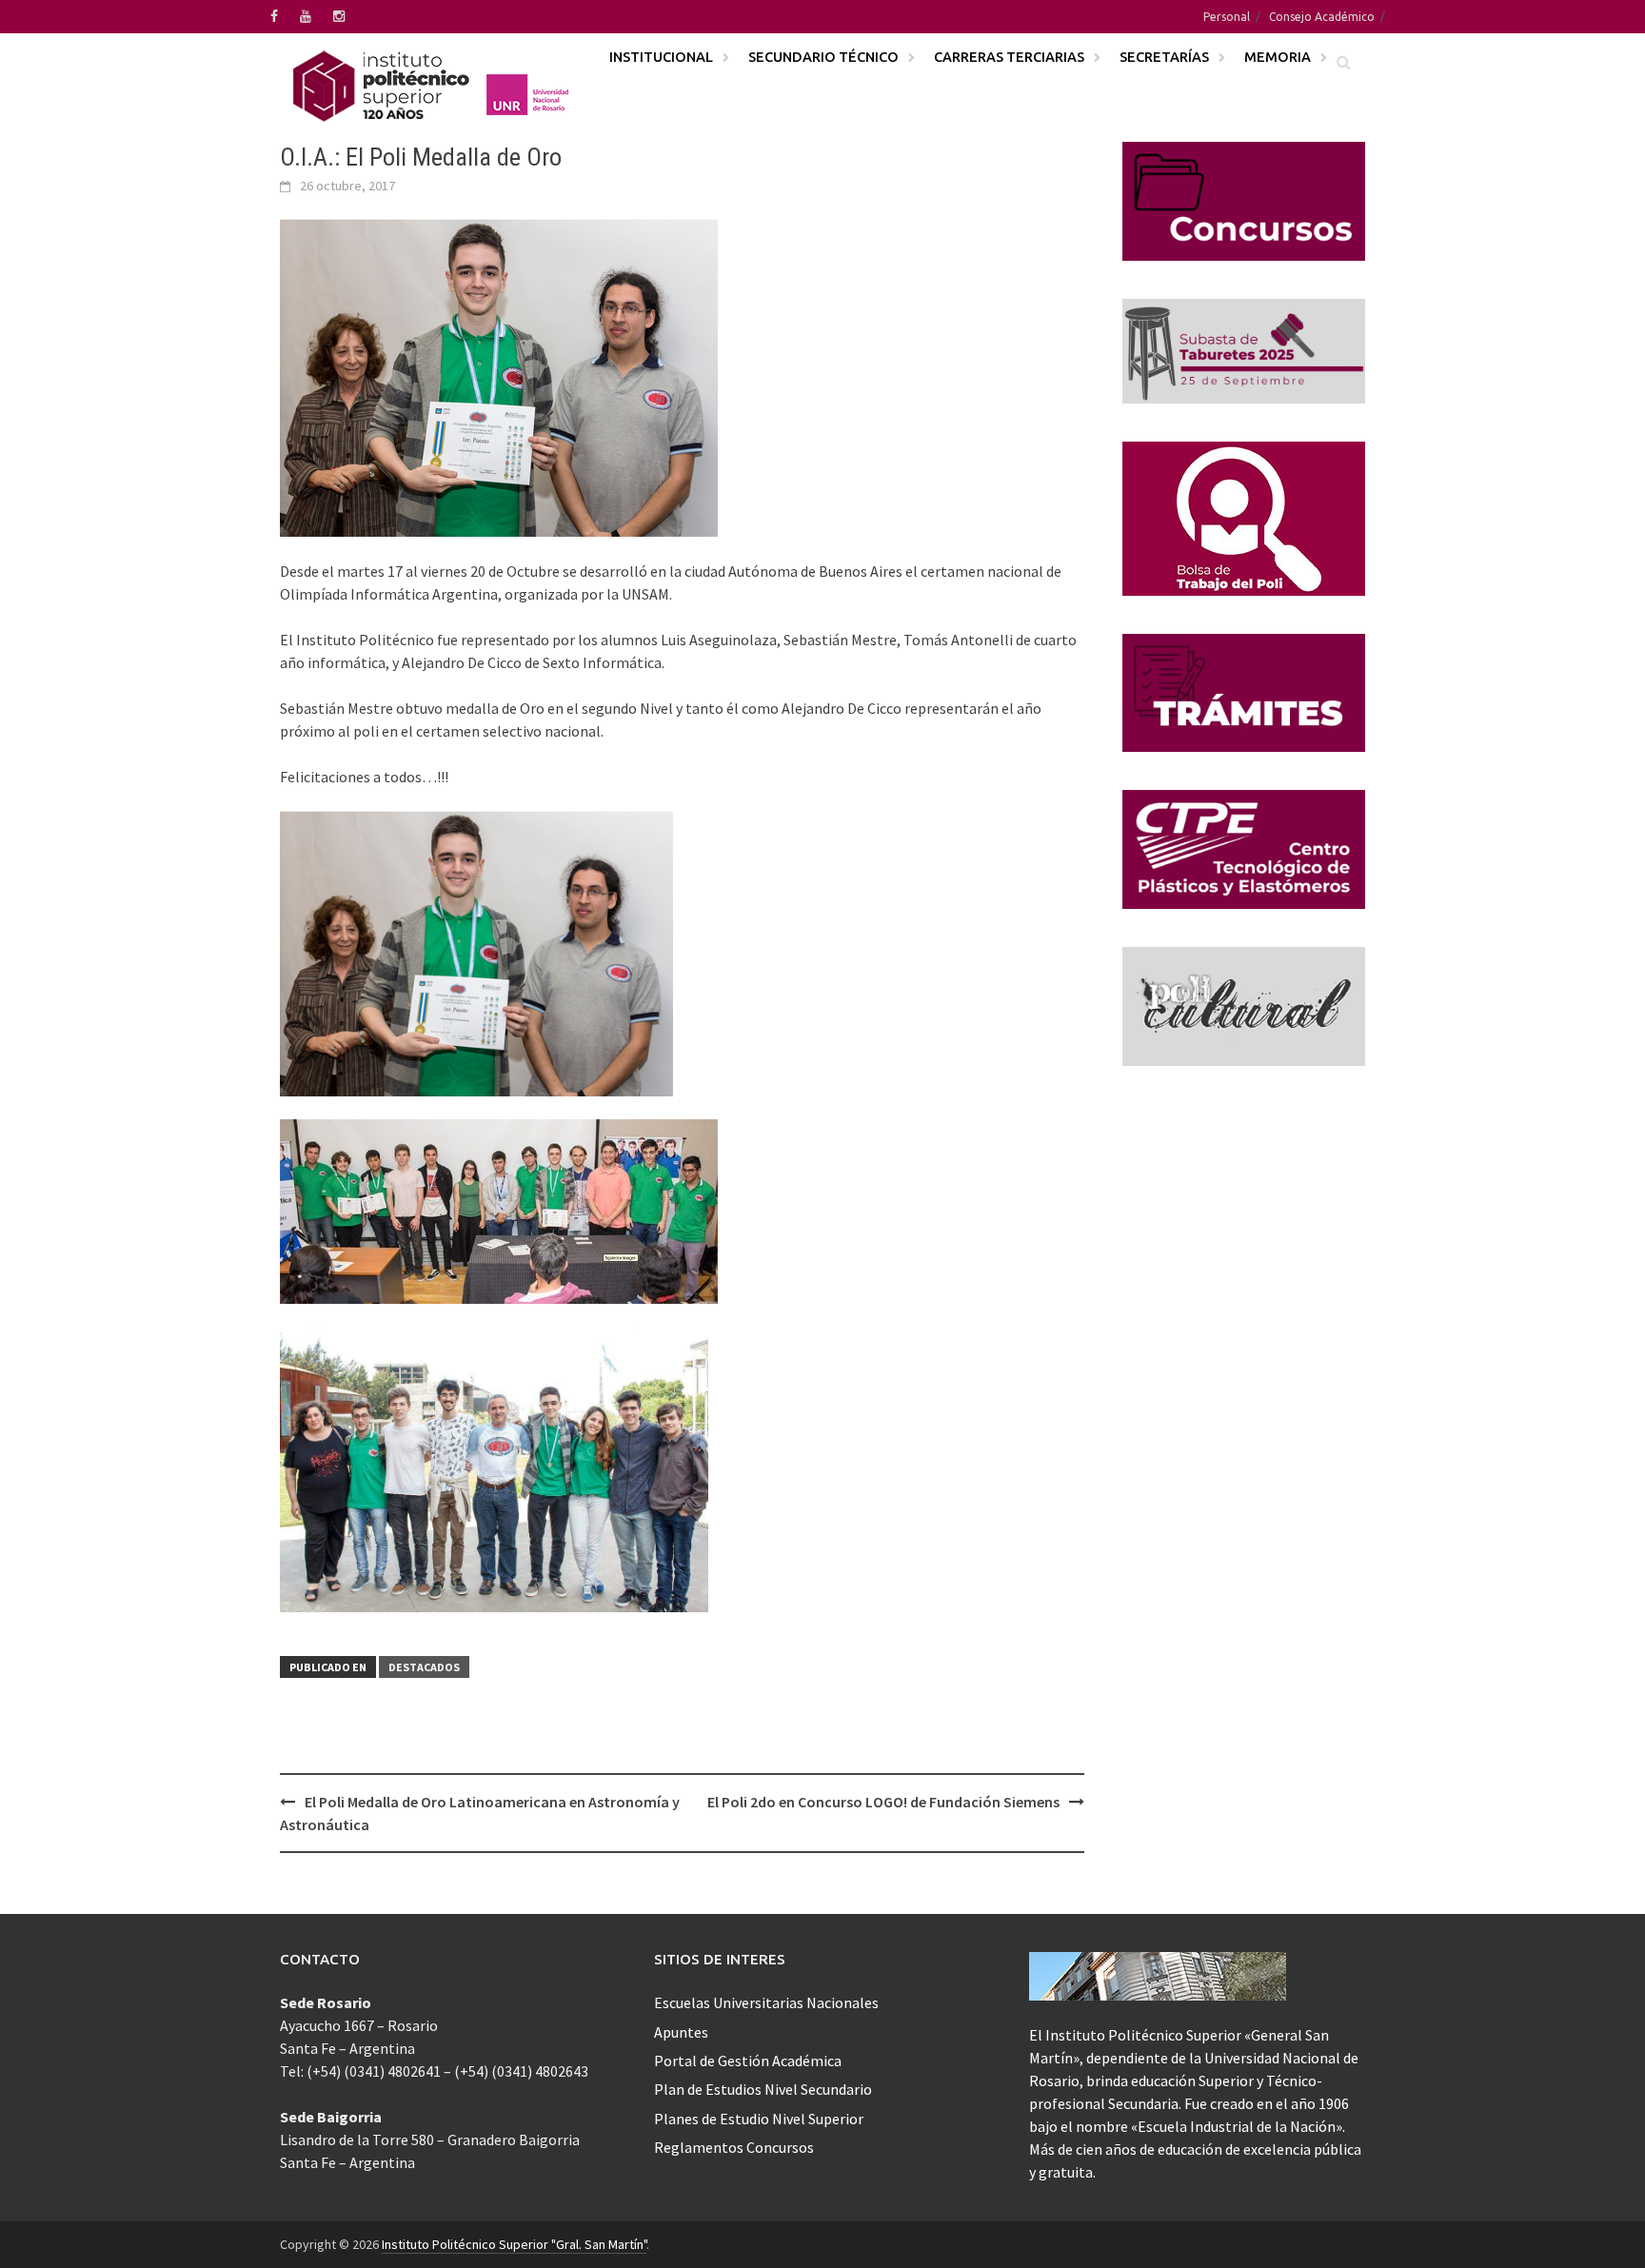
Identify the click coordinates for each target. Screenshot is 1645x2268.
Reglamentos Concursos (734, 2147)
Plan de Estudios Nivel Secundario (763, 2089)
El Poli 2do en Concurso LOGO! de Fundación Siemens (883, 1802)
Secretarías (1164, 57)
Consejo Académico (1322, 17)
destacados (424, 1667)
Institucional (661, 57)
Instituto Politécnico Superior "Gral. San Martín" (514, 2244)
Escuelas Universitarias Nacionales (766, 2002)
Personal (1227, 17)
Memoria (1278, 57)
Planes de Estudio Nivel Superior (759, 2119)
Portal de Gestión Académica (748, 2061)
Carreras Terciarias (1009, 57)
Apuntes (681, 2032)
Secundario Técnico (823, 57)
